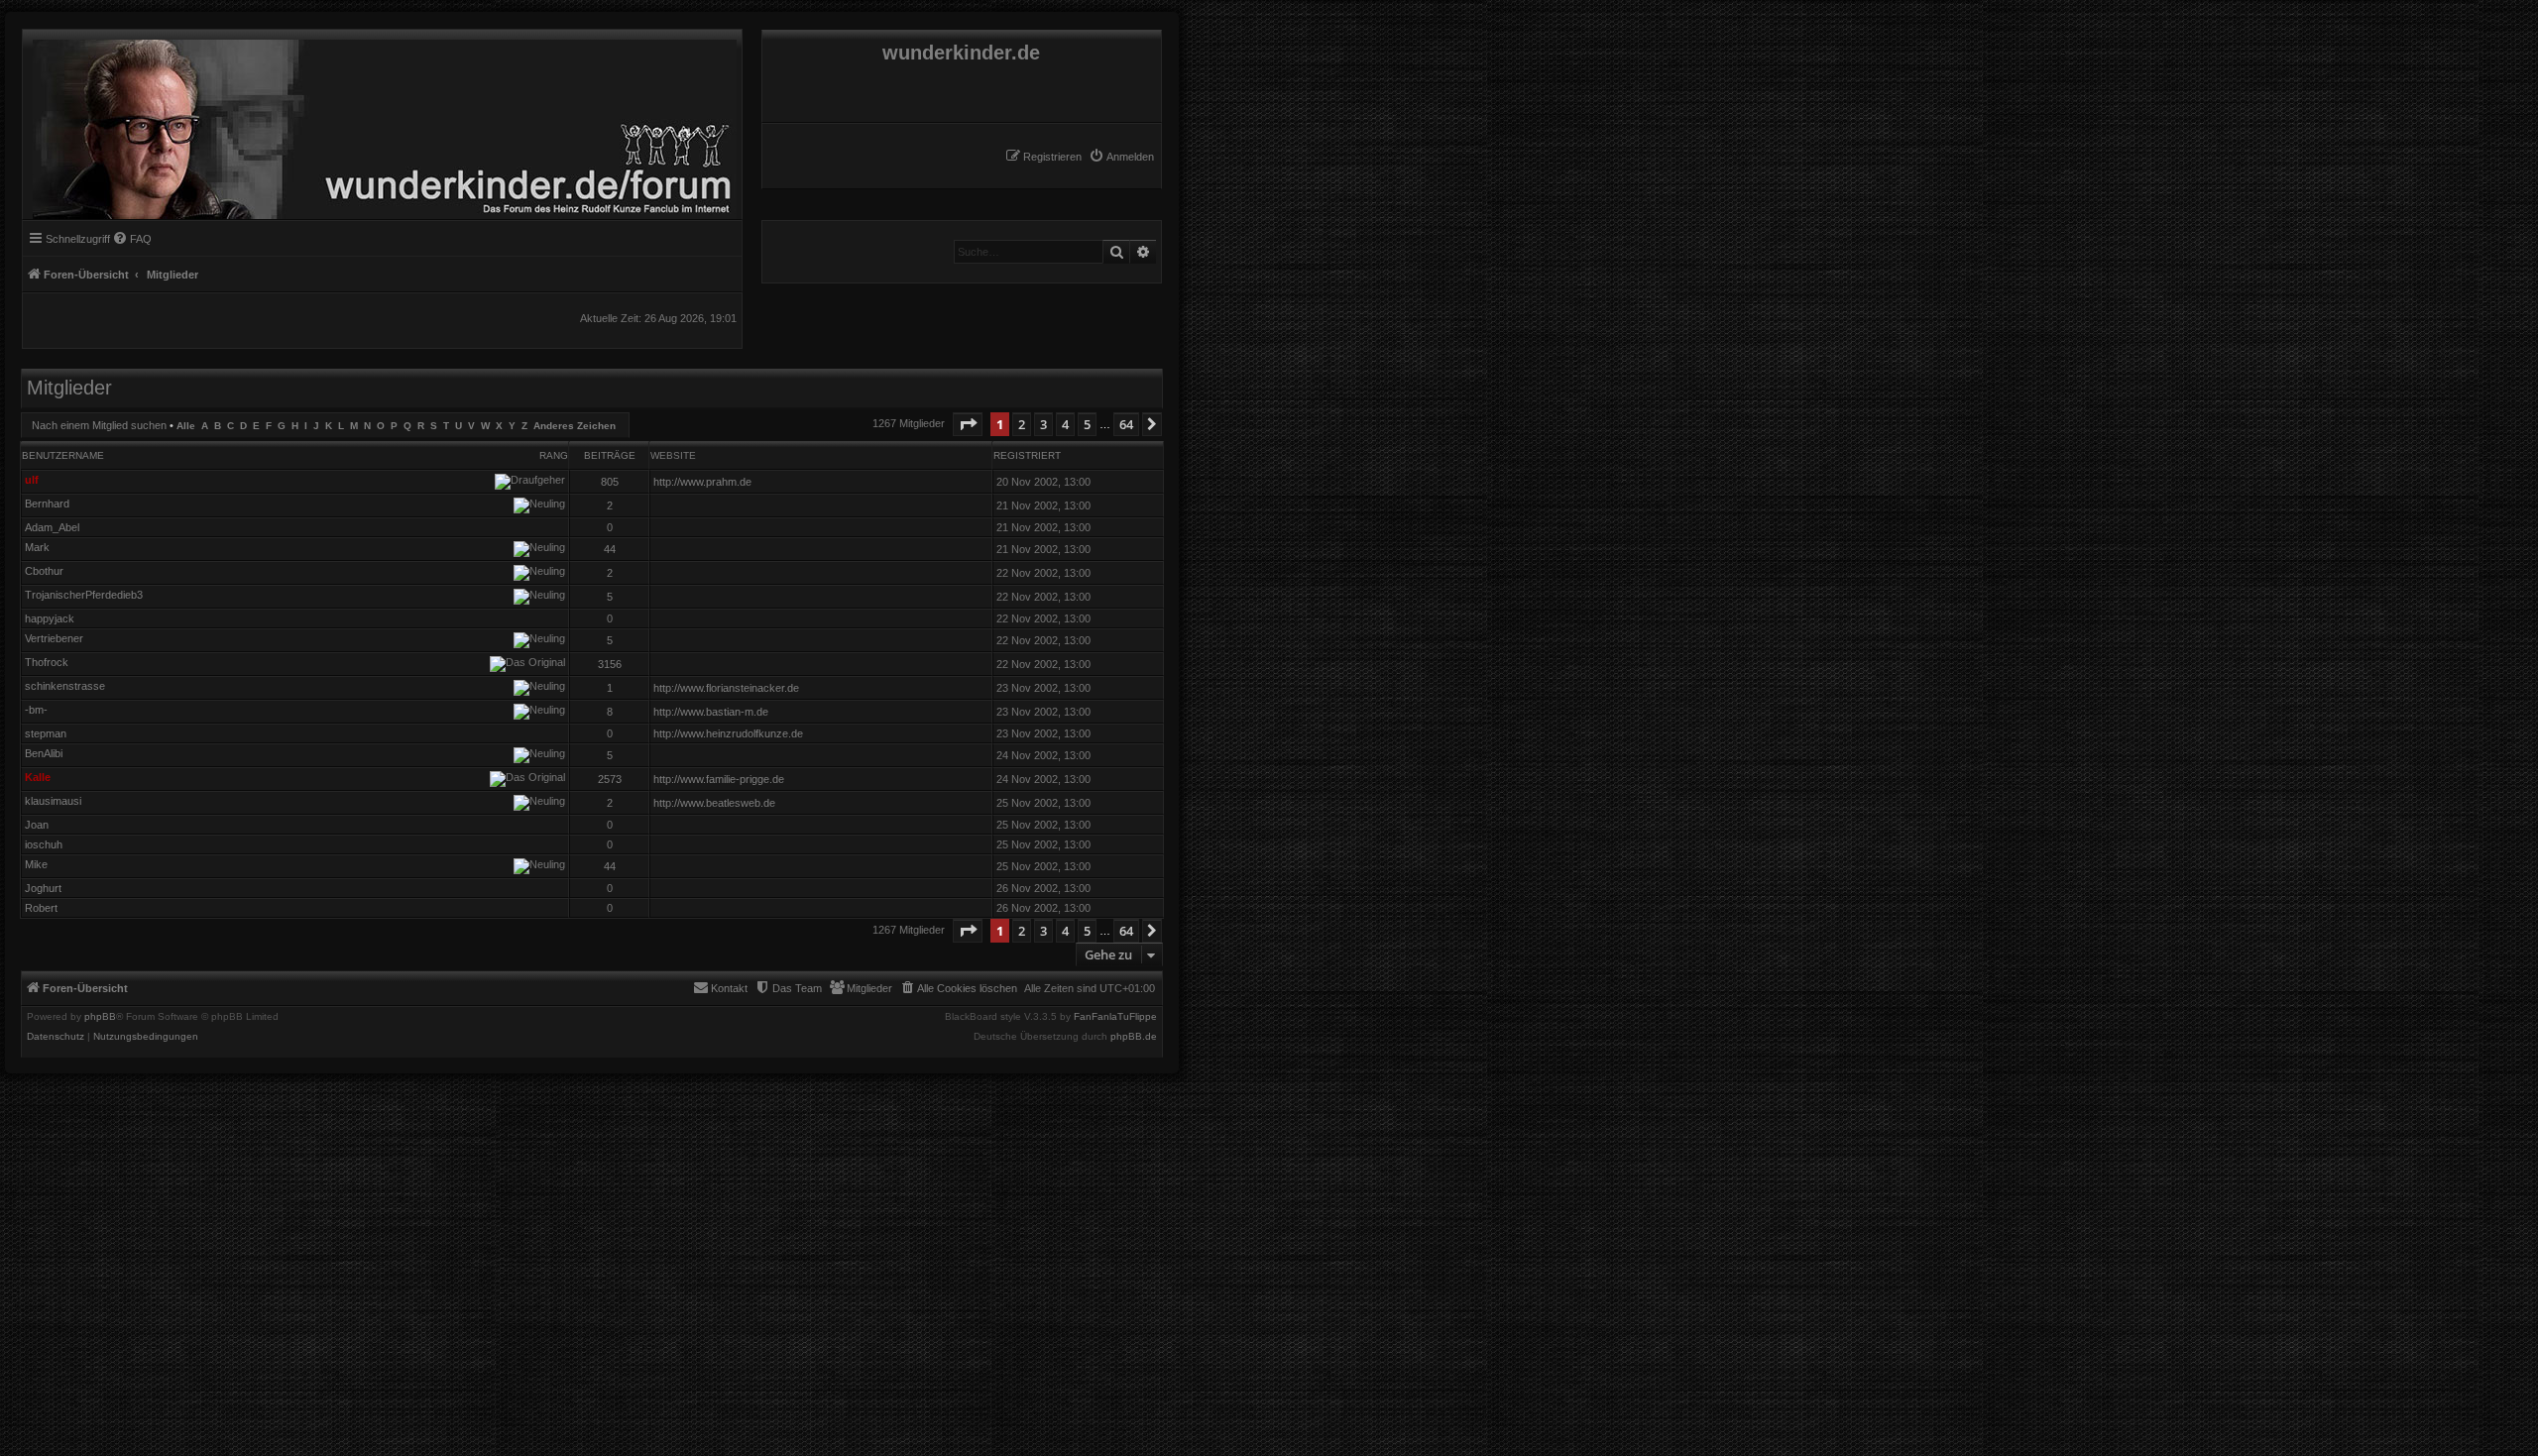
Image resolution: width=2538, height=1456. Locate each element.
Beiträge (610, 455)
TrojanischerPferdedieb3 (84, 595)
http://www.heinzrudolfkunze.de (728, 733)
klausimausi (53, 801)
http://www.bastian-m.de (711, 712)
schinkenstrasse (65, 686)
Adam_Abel (52, 527)
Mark (37, 547)
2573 (610, 779)
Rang (554, 455)
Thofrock (47, 662)
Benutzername (63, 455)
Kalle (38, 777)
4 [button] (1065, 424)
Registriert (1027, 455)
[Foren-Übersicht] (380, 124)
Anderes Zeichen (575, 426)
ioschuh (44, 844)
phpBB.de (1134, 1037)
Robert (41, 908)
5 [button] (1087, 424)
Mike (36, 864)
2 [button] (1022, 424)
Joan (37, 825)
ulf (32, 480)
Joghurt (43, 888)
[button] (968, 424)
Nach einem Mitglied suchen (99, 425)
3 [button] (1043, 424)
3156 (610, 664)
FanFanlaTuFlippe (1115, 1017)
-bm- (36, 710)
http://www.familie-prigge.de (719, 779)
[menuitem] (1121, 157)
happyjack (50, 618)
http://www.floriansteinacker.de (726, 688)
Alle (186, 426)
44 (610, 549)
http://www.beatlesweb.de (714, 803)
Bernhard (47, 504)
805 (610, 482)
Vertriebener (54, 638)
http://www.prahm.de (702, 482)
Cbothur (44, 571)
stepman (46, 733)
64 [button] (1126, 424)
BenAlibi (44, 753)
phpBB (100, 1017)
